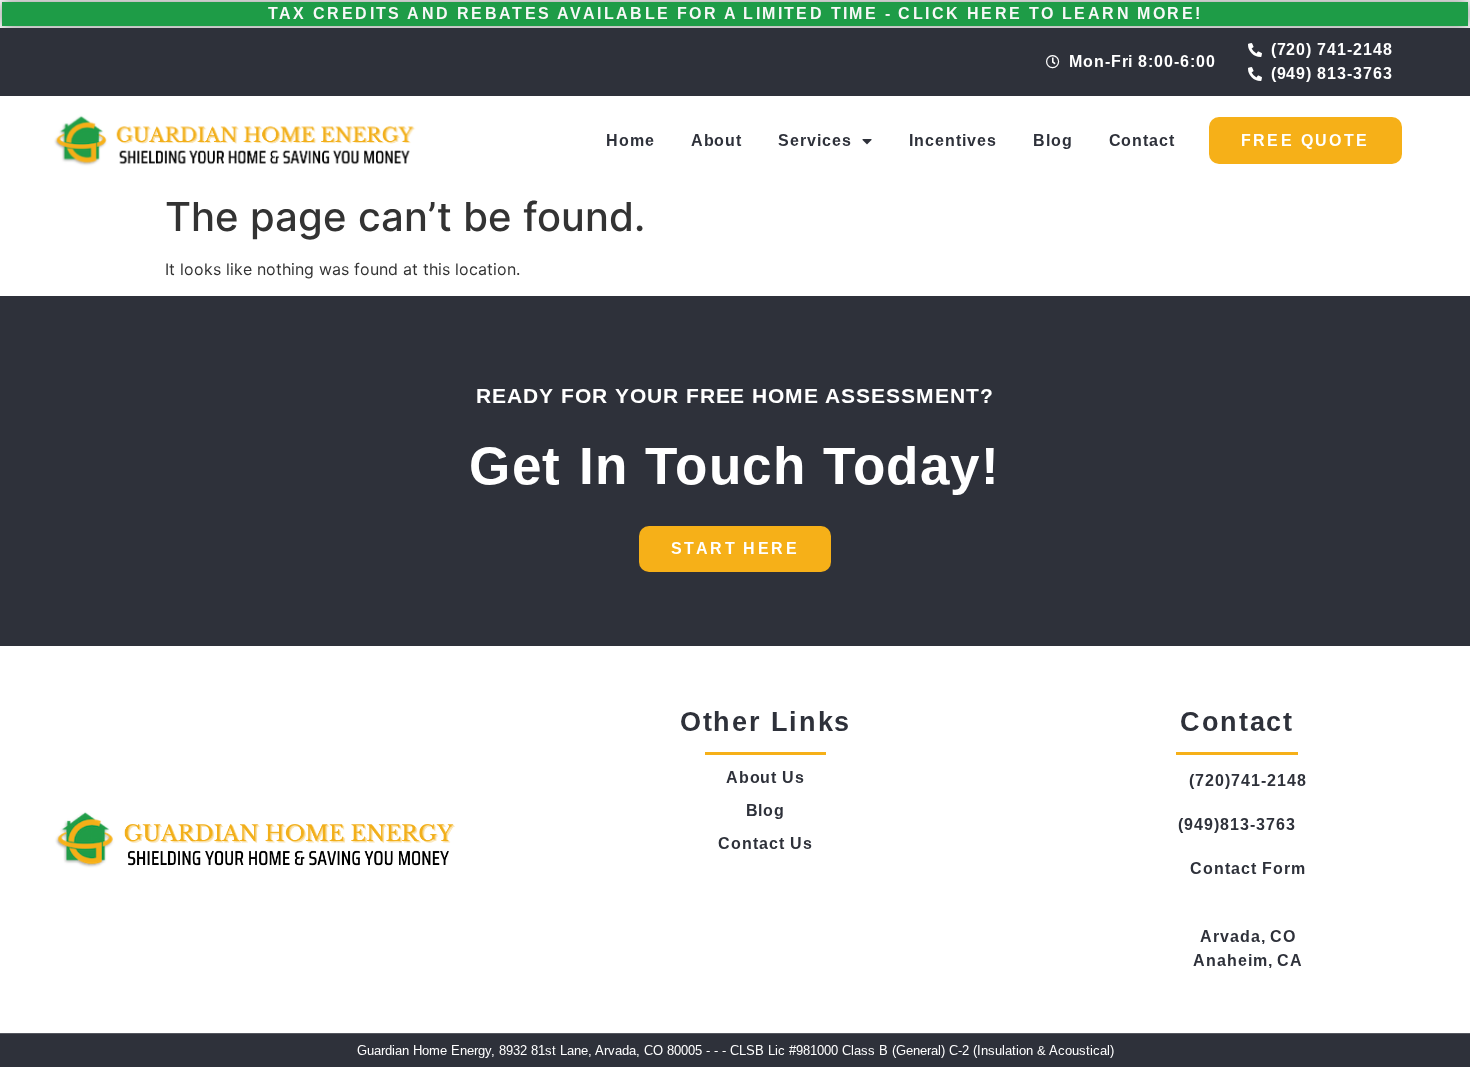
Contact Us (765, 843)
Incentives (953, 140)
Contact (1142, 140)
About (717, 140)
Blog (1053, 140)
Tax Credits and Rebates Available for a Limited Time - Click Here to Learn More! (735, 13)
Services (815, 140)
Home (630, 140)
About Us (766, 777)
